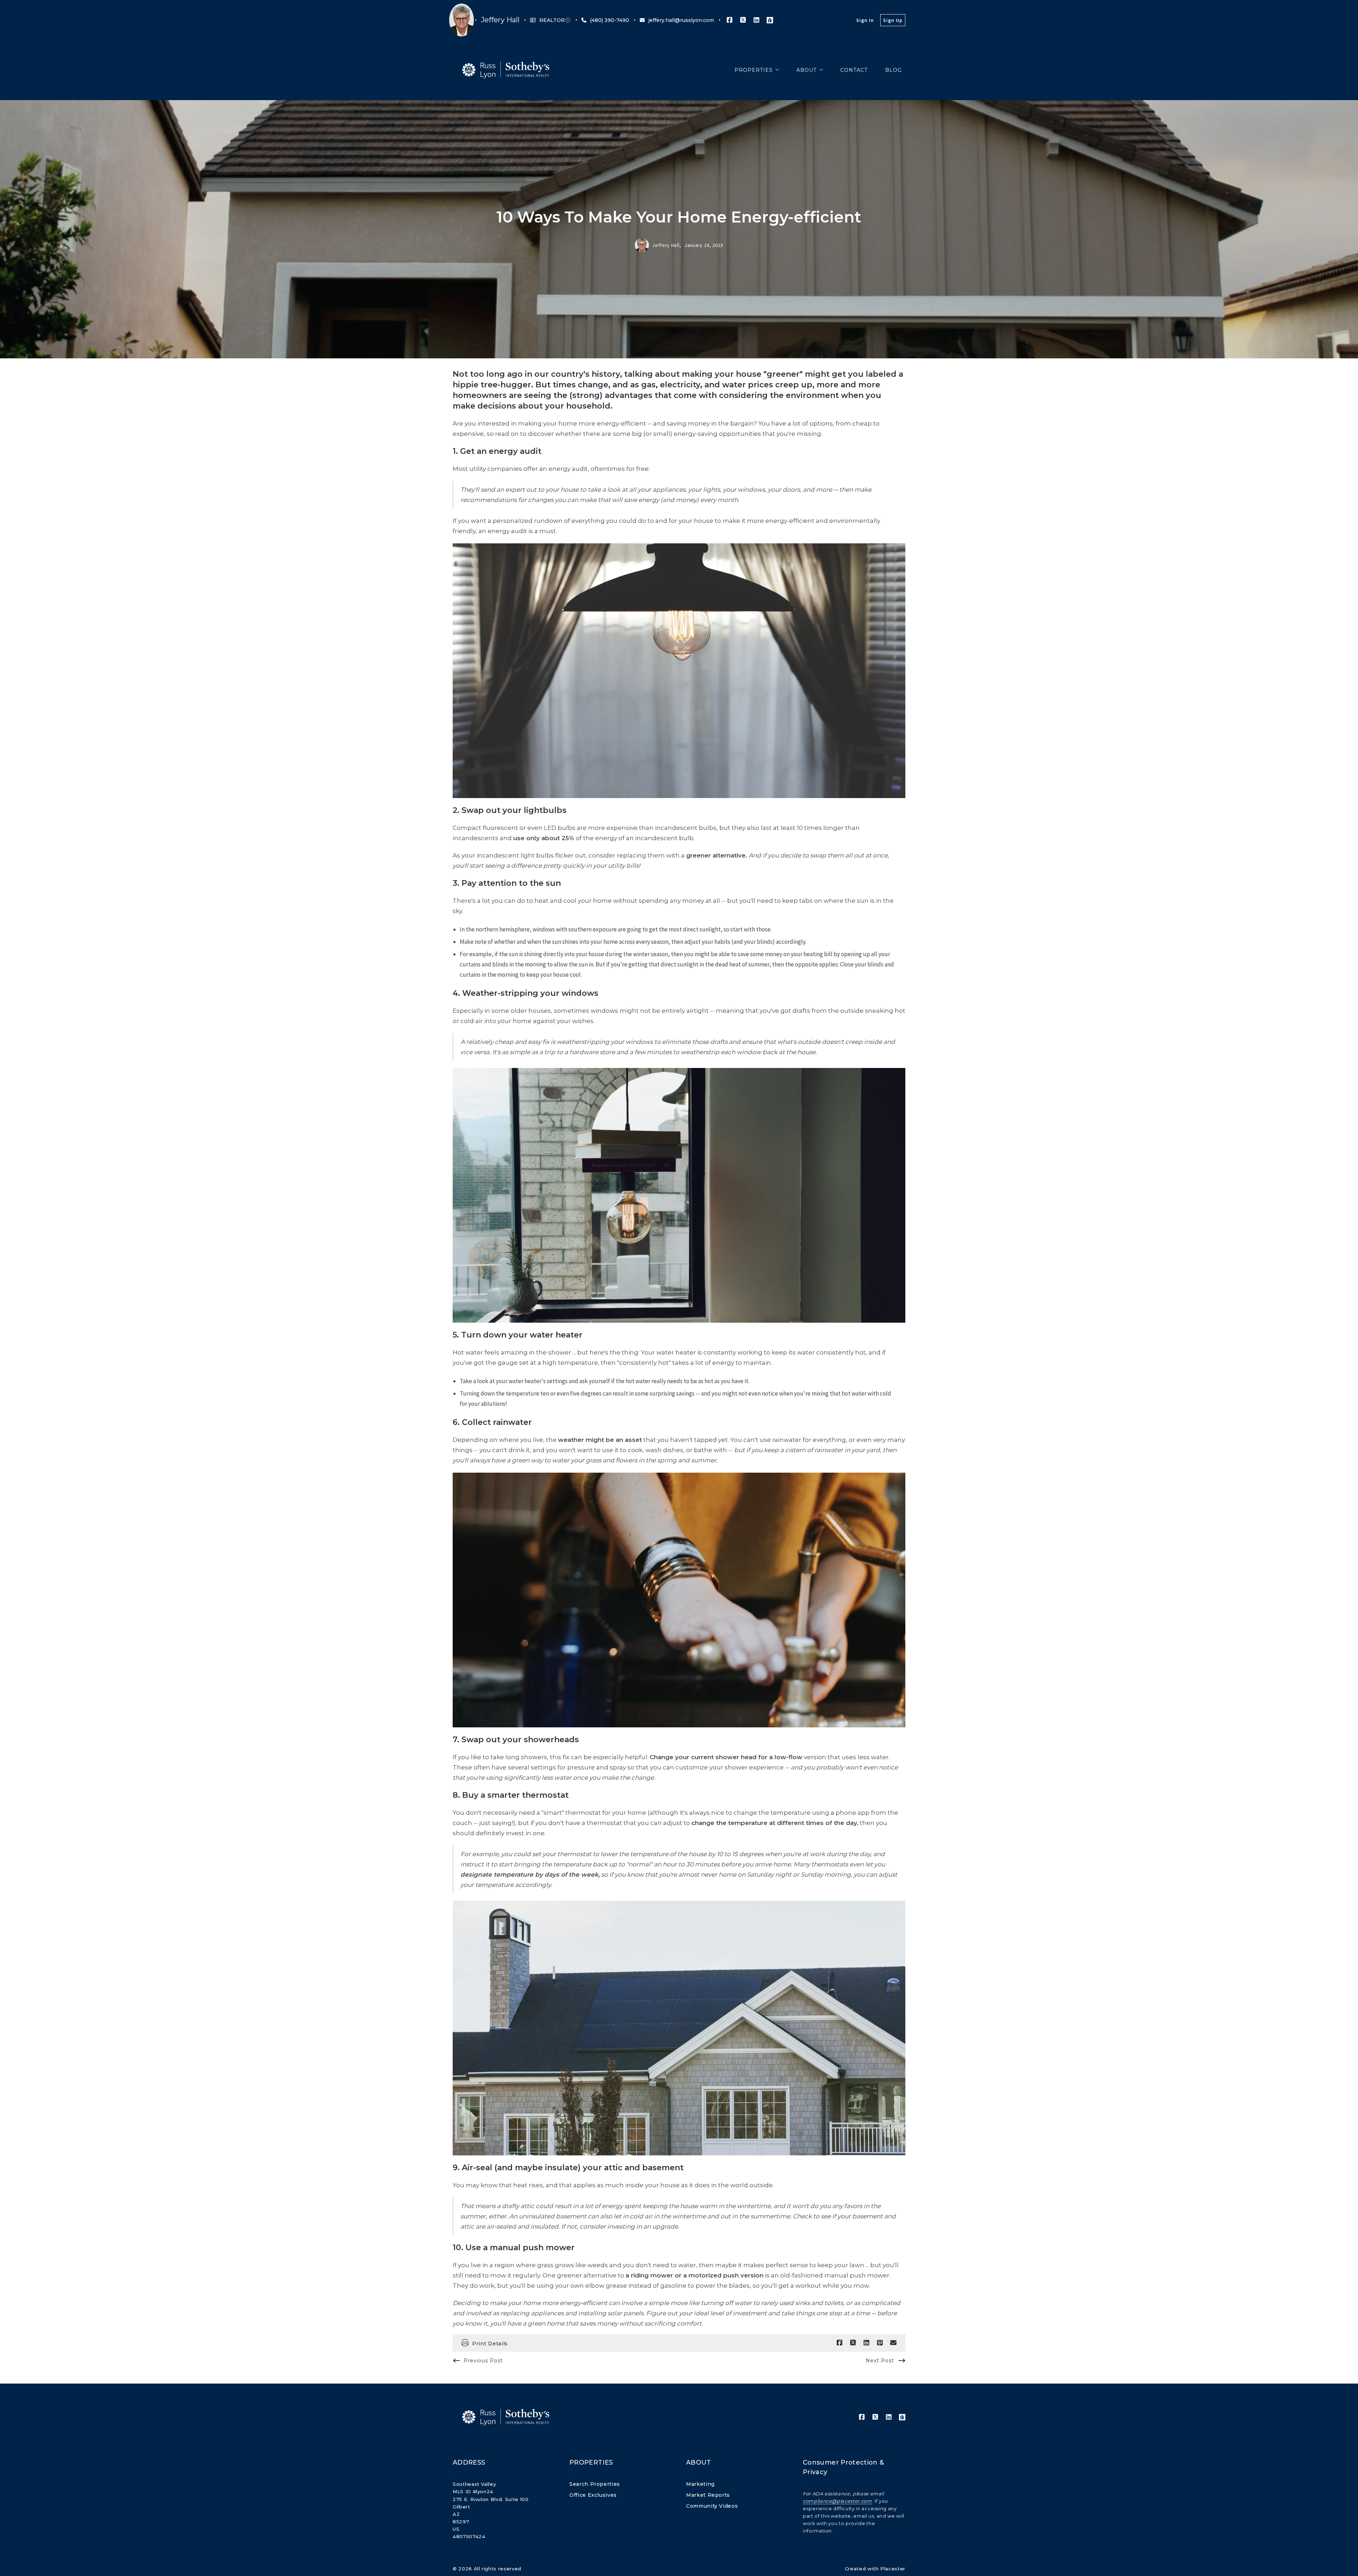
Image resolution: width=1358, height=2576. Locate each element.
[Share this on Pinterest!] (880, 2343)
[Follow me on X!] (743, 20)
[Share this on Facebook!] (840, 2343)
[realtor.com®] (770, 20)
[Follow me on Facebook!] (730, 20)
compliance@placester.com (837, 2501)
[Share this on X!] (853, 2343)
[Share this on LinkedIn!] (866, 2343)
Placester (893, 2569)
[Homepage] (506, 70)
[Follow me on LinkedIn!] (756, 20)
